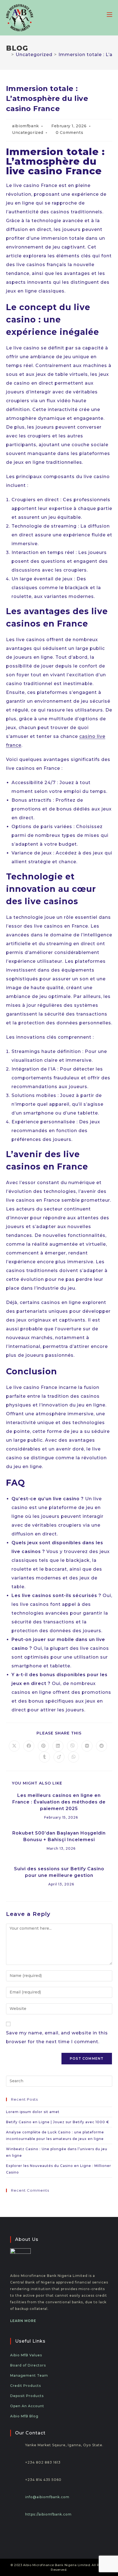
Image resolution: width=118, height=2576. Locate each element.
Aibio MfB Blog (24, 2416)
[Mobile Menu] (109, 14)
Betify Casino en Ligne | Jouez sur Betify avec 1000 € (58, 2122)
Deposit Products (27, 2396)
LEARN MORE (23, 2321)
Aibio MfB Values (26, 2355)
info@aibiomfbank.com (47, 2497)
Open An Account (27, 2406)
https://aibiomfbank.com (48, 2514)
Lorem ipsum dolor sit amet (33, 2112)
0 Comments (69, 133)
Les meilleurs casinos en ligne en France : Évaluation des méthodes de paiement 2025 (59, 1802)
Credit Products (26, 2386)
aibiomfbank (26, 126)
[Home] (8, 55)
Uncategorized (28, 133)
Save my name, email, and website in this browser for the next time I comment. (57, 2037)
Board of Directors (28, 2365)
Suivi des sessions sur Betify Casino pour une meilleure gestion (59, 1872)
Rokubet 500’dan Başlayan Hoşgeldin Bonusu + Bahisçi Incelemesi (59, 1836)
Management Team (29, 2375)
